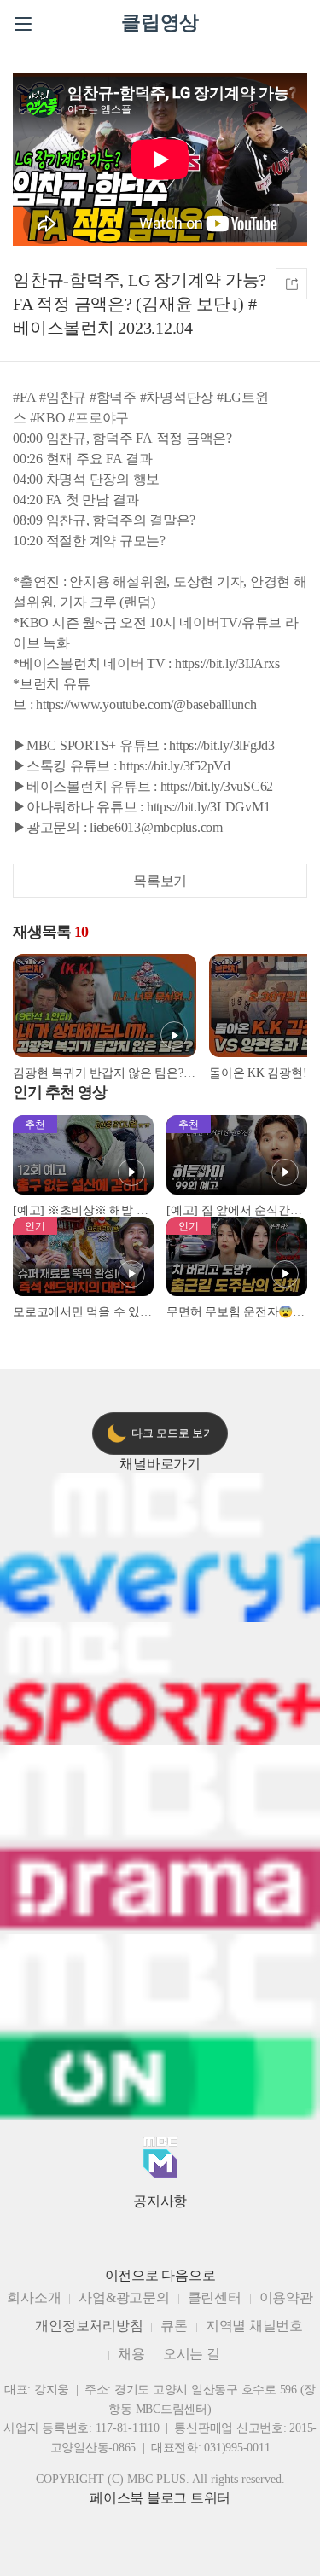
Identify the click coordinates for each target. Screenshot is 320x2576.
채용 (131, 2354)
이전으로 (132, 2275)
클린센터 (215, 2297)
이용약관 (286, 2297)
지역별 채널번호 (254, 2326)
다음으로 (188, 2275)
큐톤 (174, 2326)
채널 (160, 1464)
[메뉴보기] (23, 24)
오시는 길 (192, 2354)
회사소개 (34, 2297)
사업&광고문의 (124, 2297)
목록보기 (160, 881)
